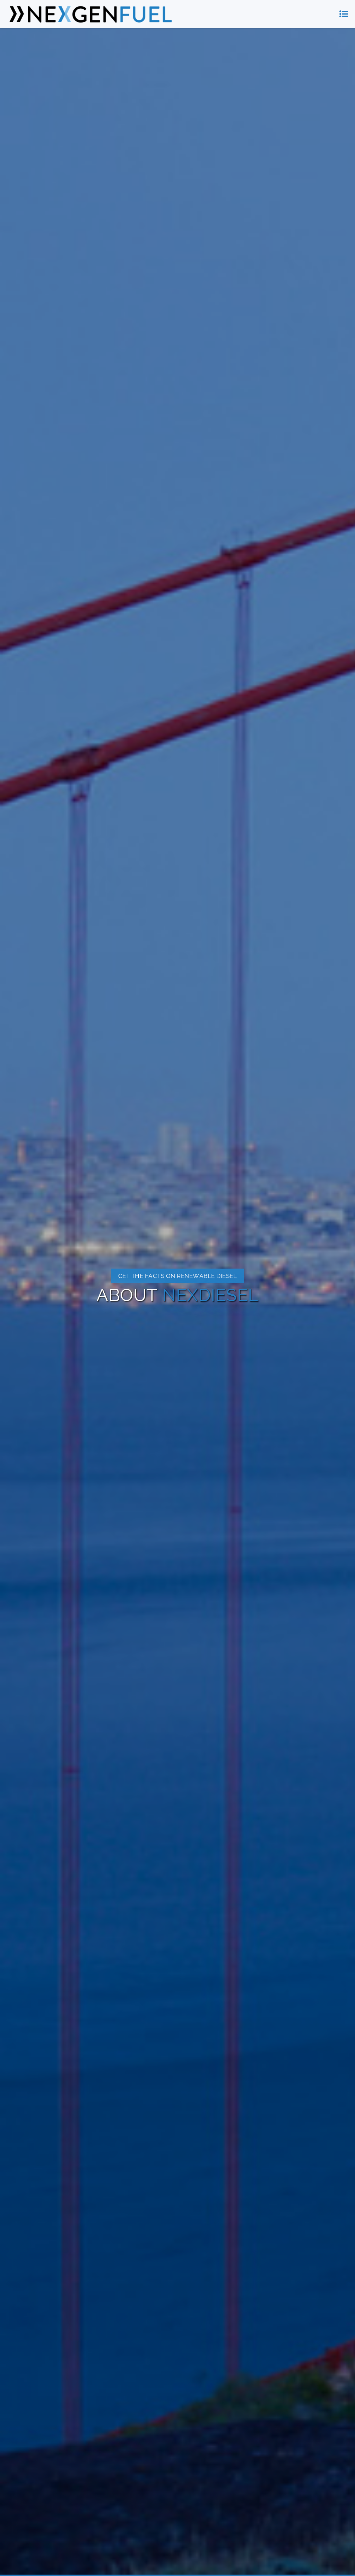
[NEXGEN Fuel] (90, 14)
